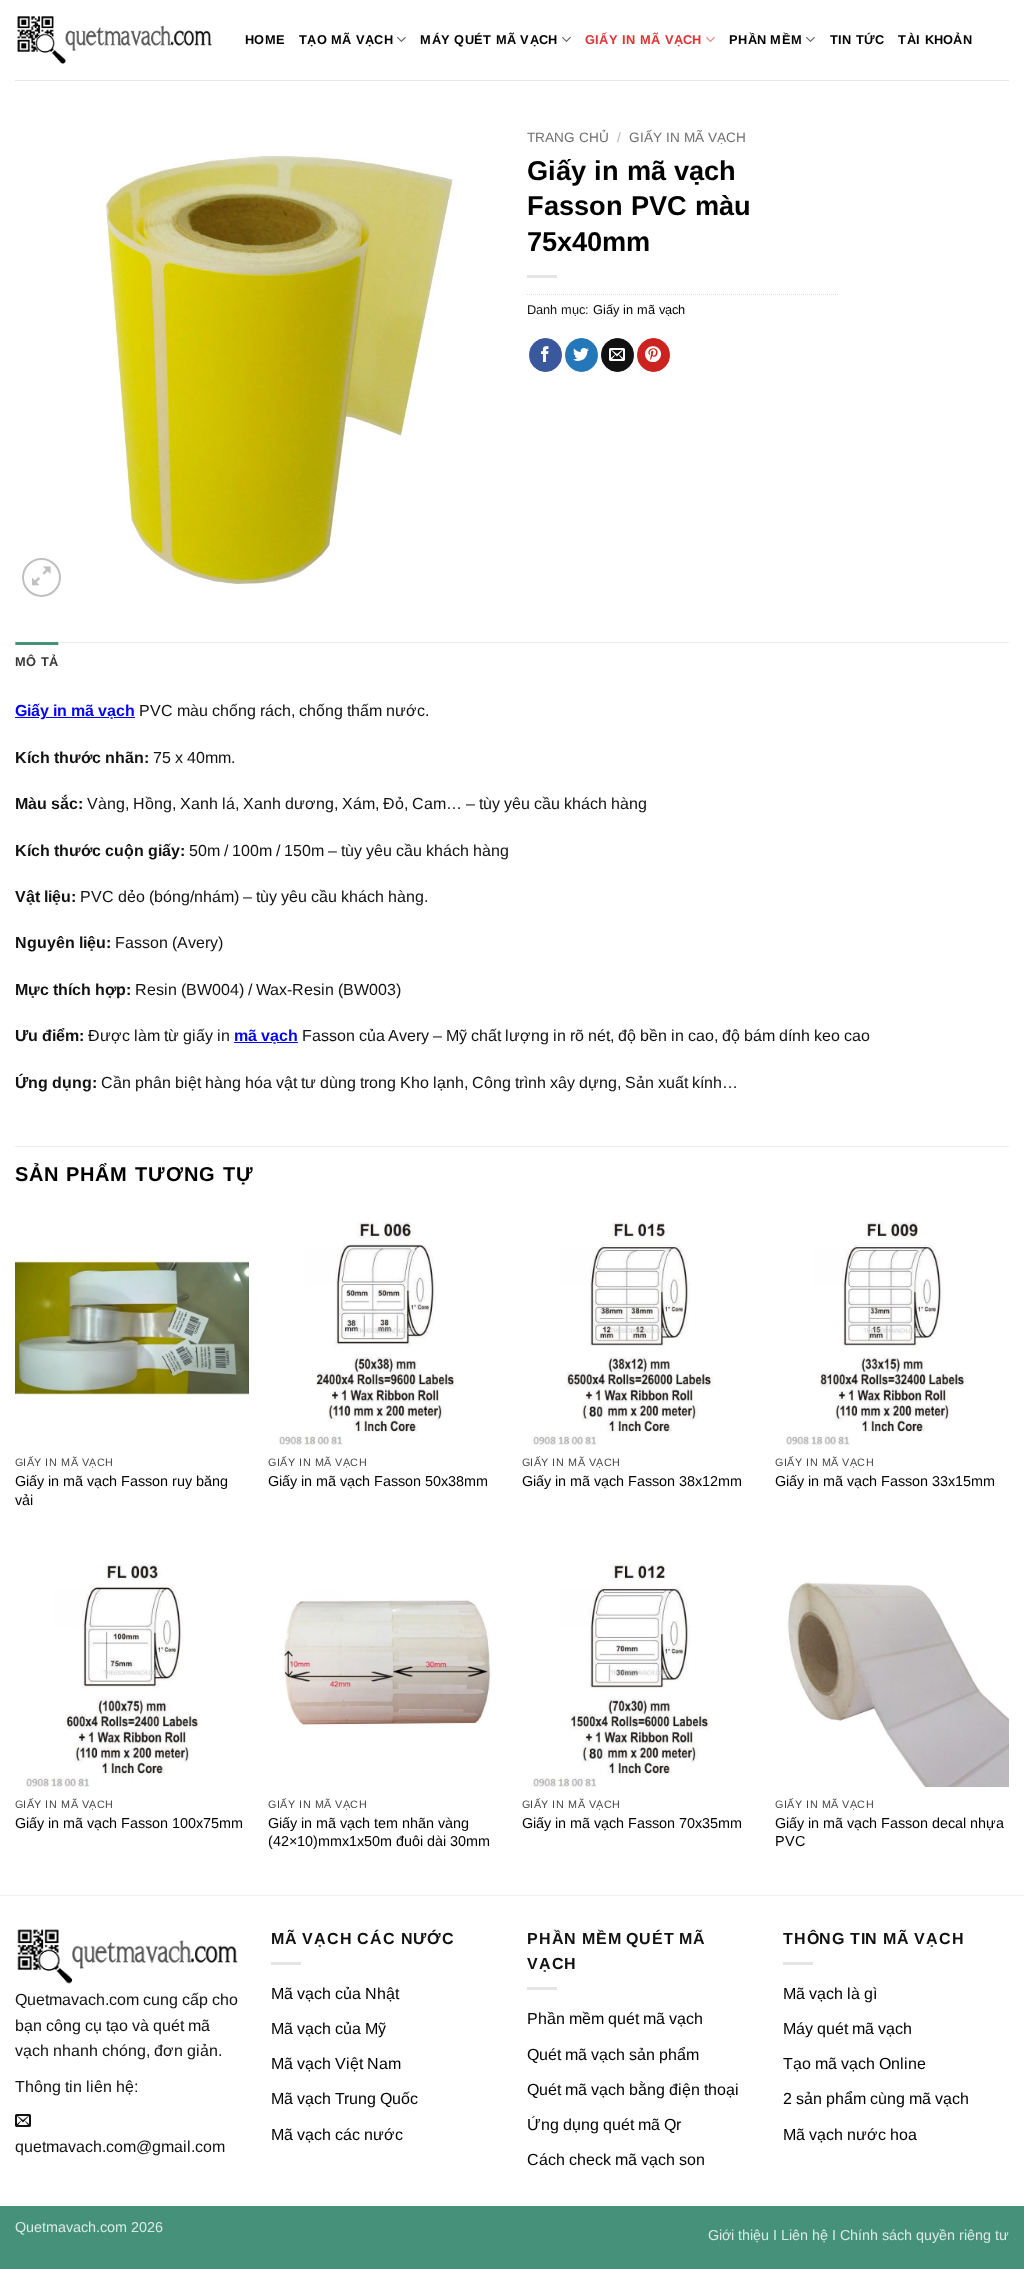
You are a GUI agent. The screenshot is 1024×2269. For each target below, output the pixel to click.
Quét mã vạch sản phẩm (613, 2054)
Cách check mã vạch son (616, 2159)
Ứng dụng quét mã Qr (604, 2124)
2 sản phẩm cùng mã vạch (876, 2098)
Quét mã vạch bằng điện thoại (633, 2089)
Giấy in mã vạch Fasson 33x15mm (885, 1481)
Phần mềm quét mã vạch (615, 2018)
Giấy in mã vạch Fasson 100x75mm (129, 1823)
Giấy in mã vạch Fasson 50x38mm (378, 1481)
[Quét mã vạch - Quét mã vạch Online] (115, 40)
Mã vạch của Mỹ (328, 2028)
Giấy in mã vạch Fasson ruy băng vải (121, 1490)
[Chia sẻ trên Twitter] (581, 355)
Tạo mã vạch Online (854, 2063)
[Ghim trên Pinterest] (653, 355)
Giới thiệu (738, 2235)
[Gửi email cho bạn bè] (617, 355)
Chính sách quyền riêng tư (924, 2235)
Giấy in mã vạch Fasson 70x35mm (632, 1823)
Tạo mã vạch (346, 39)
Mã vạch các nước (337, 2134)
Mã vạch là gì (830, 1993)
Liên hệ (804, 2235)
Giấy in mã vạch (643, 39)
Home (265, 39)
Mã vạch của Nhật (335, 1993)
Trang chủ (568, 137)
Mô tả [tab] (36, 661)
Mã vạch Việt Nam (336, 2063)
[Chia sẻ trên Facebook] (545, 355)
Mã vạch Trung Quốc (344, 2098)
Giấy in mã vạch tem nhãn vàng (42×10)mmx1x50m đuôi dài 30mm (379, 1832)
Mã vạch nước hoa (850, 2134)
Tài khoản (934, 39)
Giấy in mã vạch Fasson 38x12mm (632, 1481)
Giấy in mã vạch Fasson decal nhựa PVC (889, 1832)
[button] (41, 577)
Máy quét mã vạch (488, 39)
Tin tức (857, 39)
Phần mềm (765, 39)
